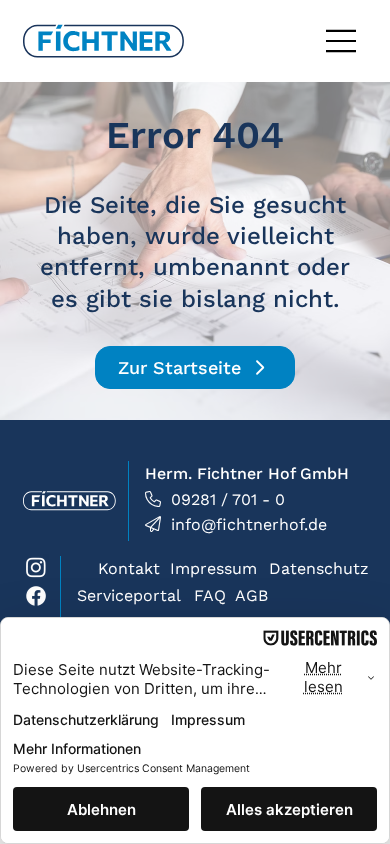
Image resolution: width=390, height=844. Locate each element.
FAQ (210, 595)
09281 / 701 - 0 (228, 499)
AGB (251, 595)
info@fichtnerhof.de (249, 524)
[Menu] (342, 41)
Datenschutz (319, 568)
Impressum (213, 568)
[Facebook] (36, 596)
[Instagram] (36, 567)
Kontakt (129, 568)
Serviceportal (129, 595)
